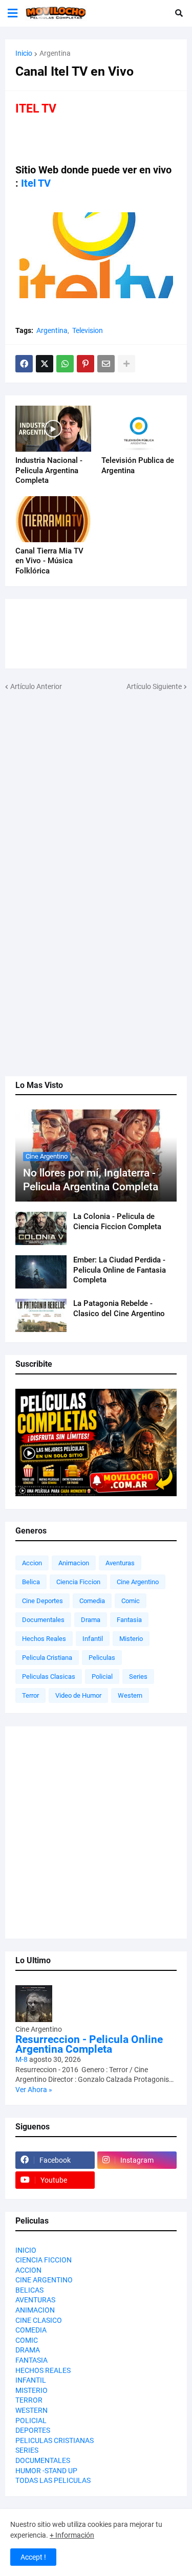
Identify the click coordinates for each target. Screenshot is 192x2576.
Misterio (131, 1639)
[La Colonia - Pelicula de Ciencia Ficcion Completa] (41, 1228)
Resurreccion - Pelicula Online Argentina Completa (89, 2045)
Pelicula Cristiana (47, 1658)
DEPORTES (33, 2430)
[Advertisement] (96, 788)
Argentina (55, 53)
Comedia (92, 1601)
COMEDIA (31, 2330)
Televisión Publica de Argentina (138, 465)
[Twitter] (45, 364)
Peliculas (102, 1658)
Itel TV (36, 183)
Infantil (93, 1639)
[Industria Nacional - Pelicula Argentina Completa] (53, 429)
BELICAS (29, 2290)
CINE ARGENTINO (44, 2280)
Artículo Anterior (36, 686)
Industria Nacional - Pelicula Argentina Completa (49, 470)
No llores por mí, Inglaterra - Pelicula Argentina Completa (91, 1180)
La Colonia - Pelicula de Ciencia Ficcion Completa (117, 1222)
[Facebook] (24, 364)
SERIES (27, 2450)
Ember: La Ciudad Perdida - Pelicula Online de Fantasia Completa (120, 1270)
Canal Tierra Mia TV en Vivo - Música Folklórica (49, 561)
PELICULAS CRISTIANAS (55, 2440)
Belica (31, 1582)
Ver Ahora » (34, 2090)
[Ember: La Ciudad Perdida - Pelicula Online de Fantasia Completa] (41, 1272)
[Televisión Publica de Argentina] (139, 429)
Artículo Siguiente (154, 686)
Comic (131, 1601)
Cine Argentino (138, 1582)
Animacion (74, 1563)
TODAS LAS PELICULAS (53, 2480)
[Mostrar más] (126, 364)
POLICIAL (31, 2420)
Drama (91, 1620)
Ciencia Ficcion (78, 1582)
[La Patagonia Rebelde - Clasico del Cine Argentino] (41, 1315)
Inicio (24, 53)
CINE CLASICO (39, 2320)
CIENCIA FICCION (44, 2260)
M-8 (22, 2059)
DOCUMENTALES (43, 2460)
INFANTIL (31, 2380)
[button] (13, 13)
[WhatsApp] (65, 364)
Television (88, 330)
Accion (32, 1563)
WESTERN (31, 2410)
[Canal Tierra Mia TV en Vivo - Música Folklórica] (53, 519)
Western (130, 1695)
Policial (102, 1676)
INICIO (26, 2250)
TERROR (29, 2400)
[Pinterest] (86, 364)
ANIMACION (35, 2310)
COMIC (27, 2340)
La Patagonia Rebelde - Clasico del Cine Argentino (119, 1308)
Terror (30, 1695)
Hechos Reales (44, 1639)
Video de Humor (78, 1695)
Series (138, 1676)
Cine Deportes (42, 1601)
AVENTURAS (35, 2300)
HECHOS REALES (43, 2370)
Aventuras (120, 1563)
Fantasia (129, 1620)
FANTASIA (31, 2360)
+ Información (72, 2535)
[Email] (106, 364)
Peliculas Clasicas (49, 1676)
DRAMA (28, 2350)
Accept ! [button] (33, 2557)
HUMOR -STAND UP (46, 2471)
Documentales (43, 1620)
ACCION (28, 2270)
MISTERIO (31, 2390)
